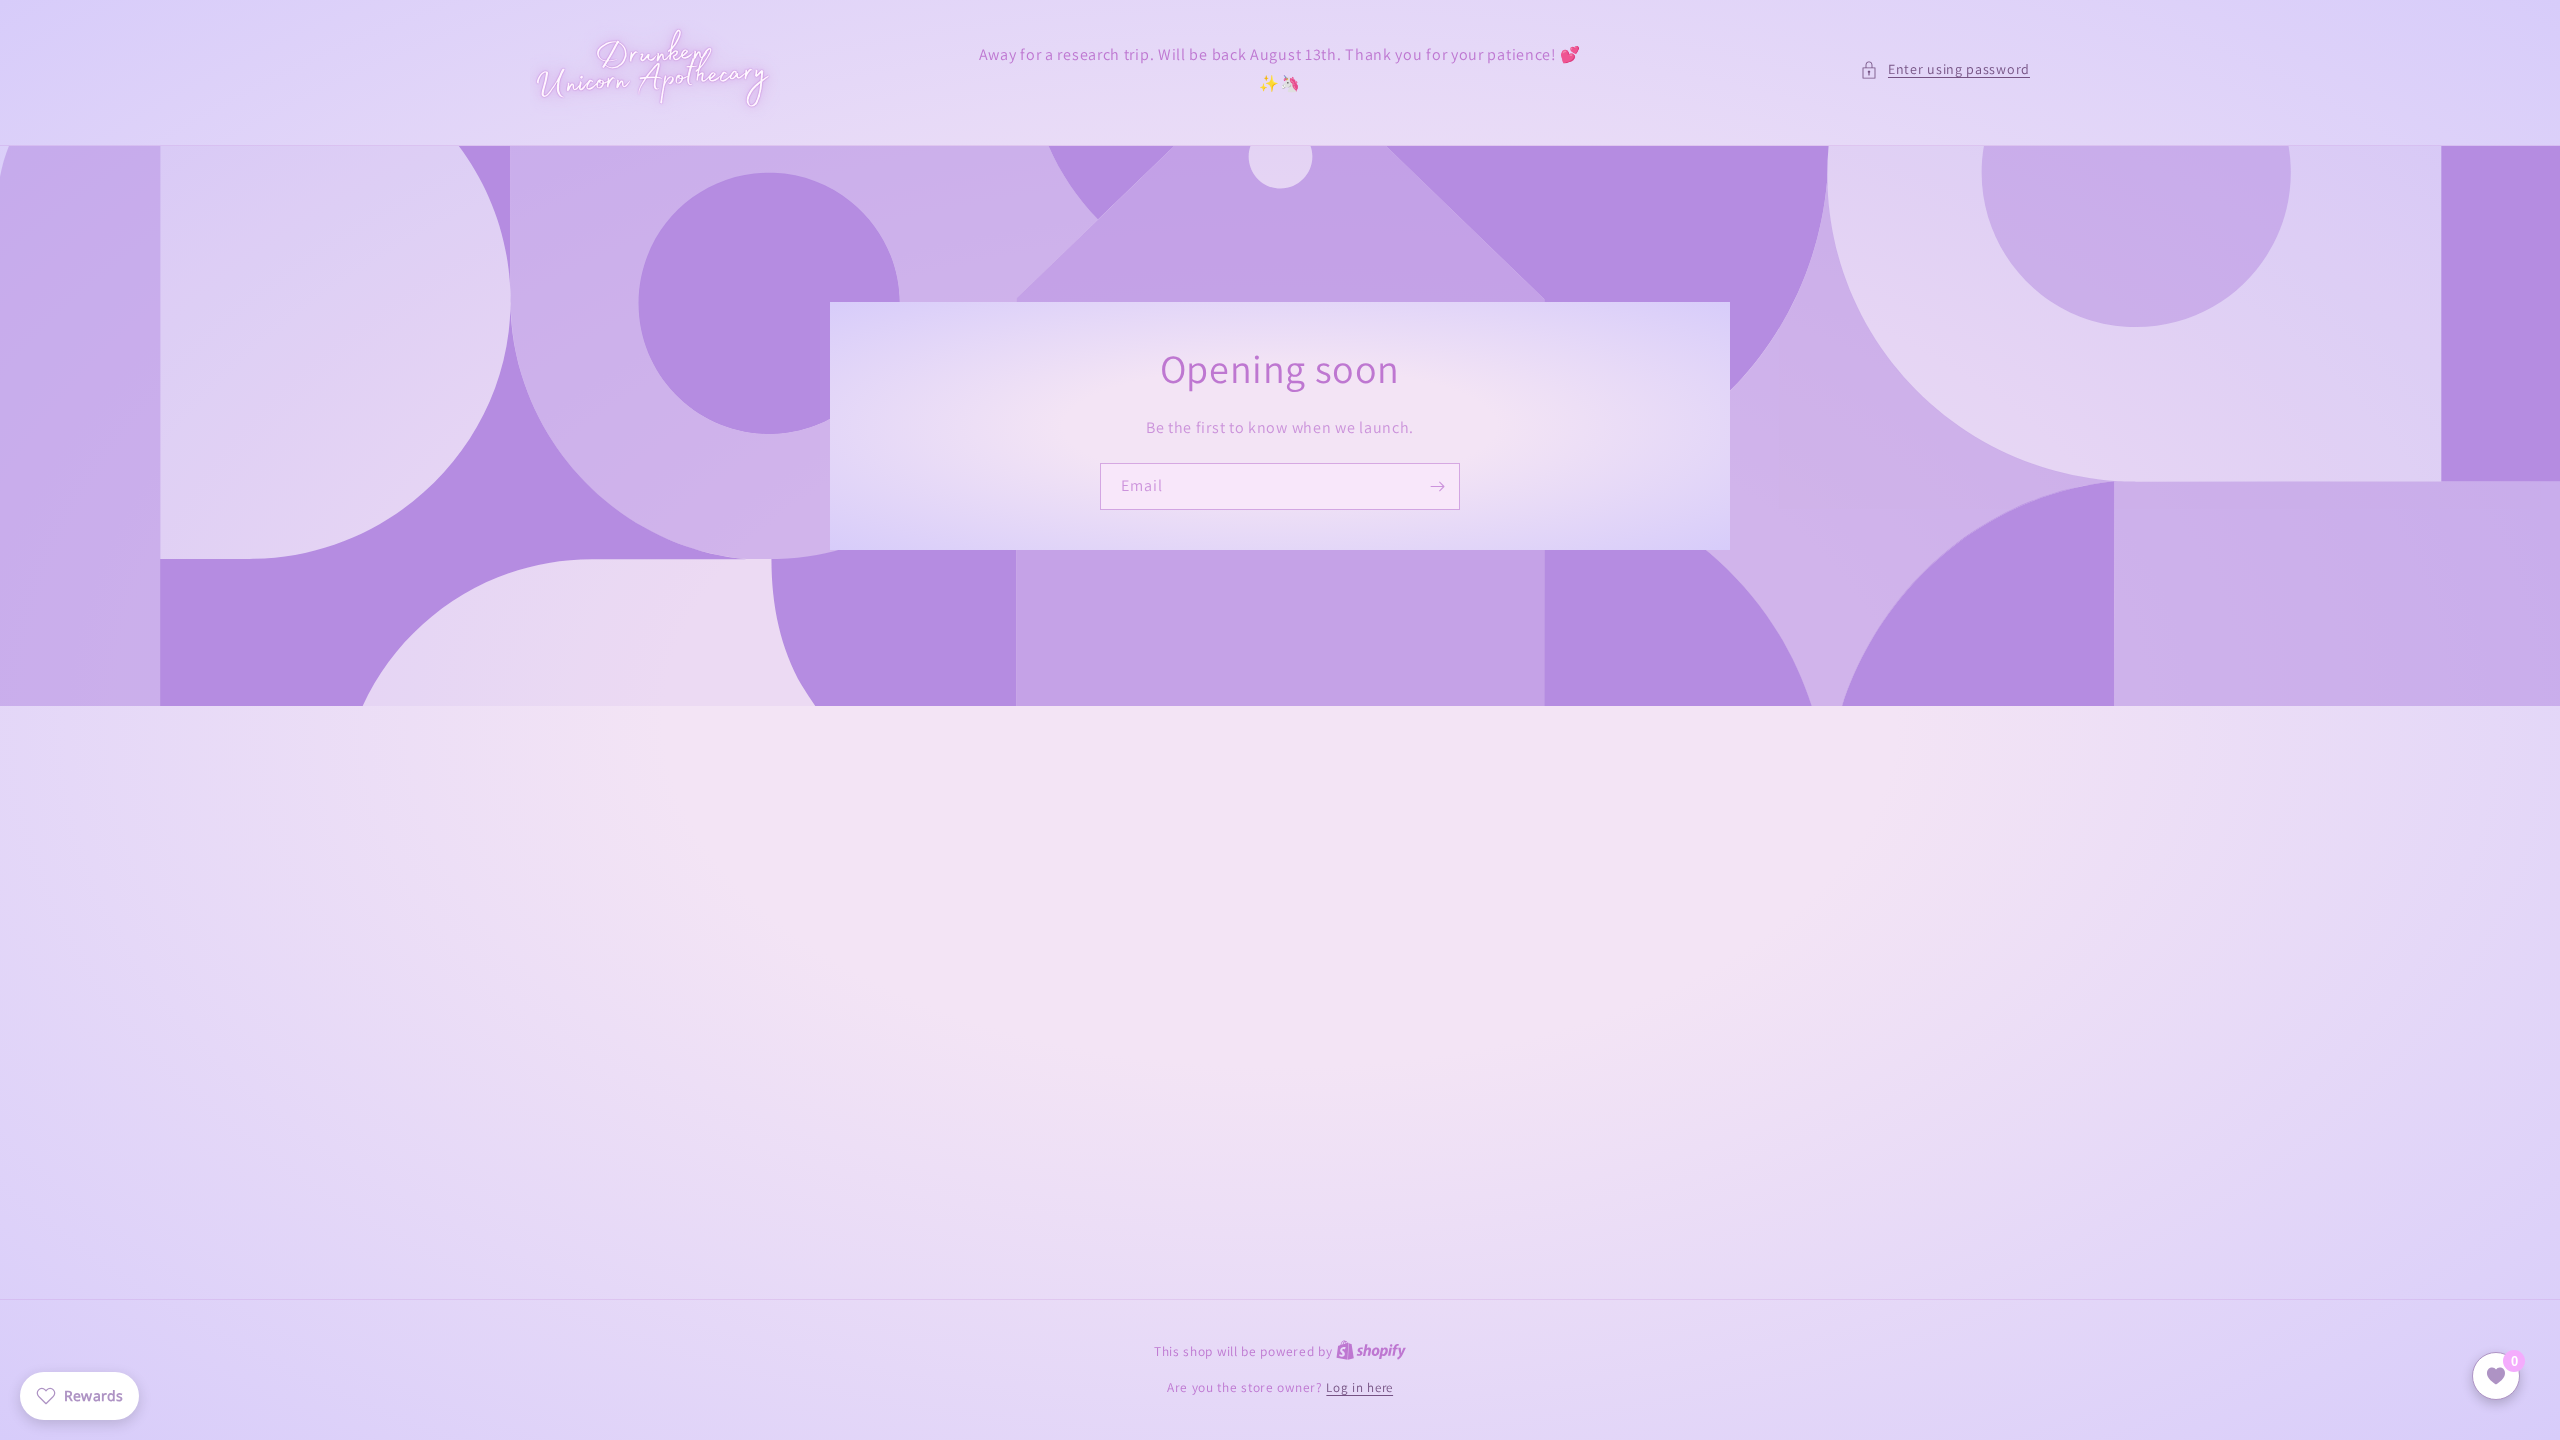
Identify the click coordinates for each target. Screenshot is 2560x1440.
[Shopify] (1371, 1351)
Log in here (1359, 1387)
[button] (1945, 69)
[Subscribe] (1437, 486)
